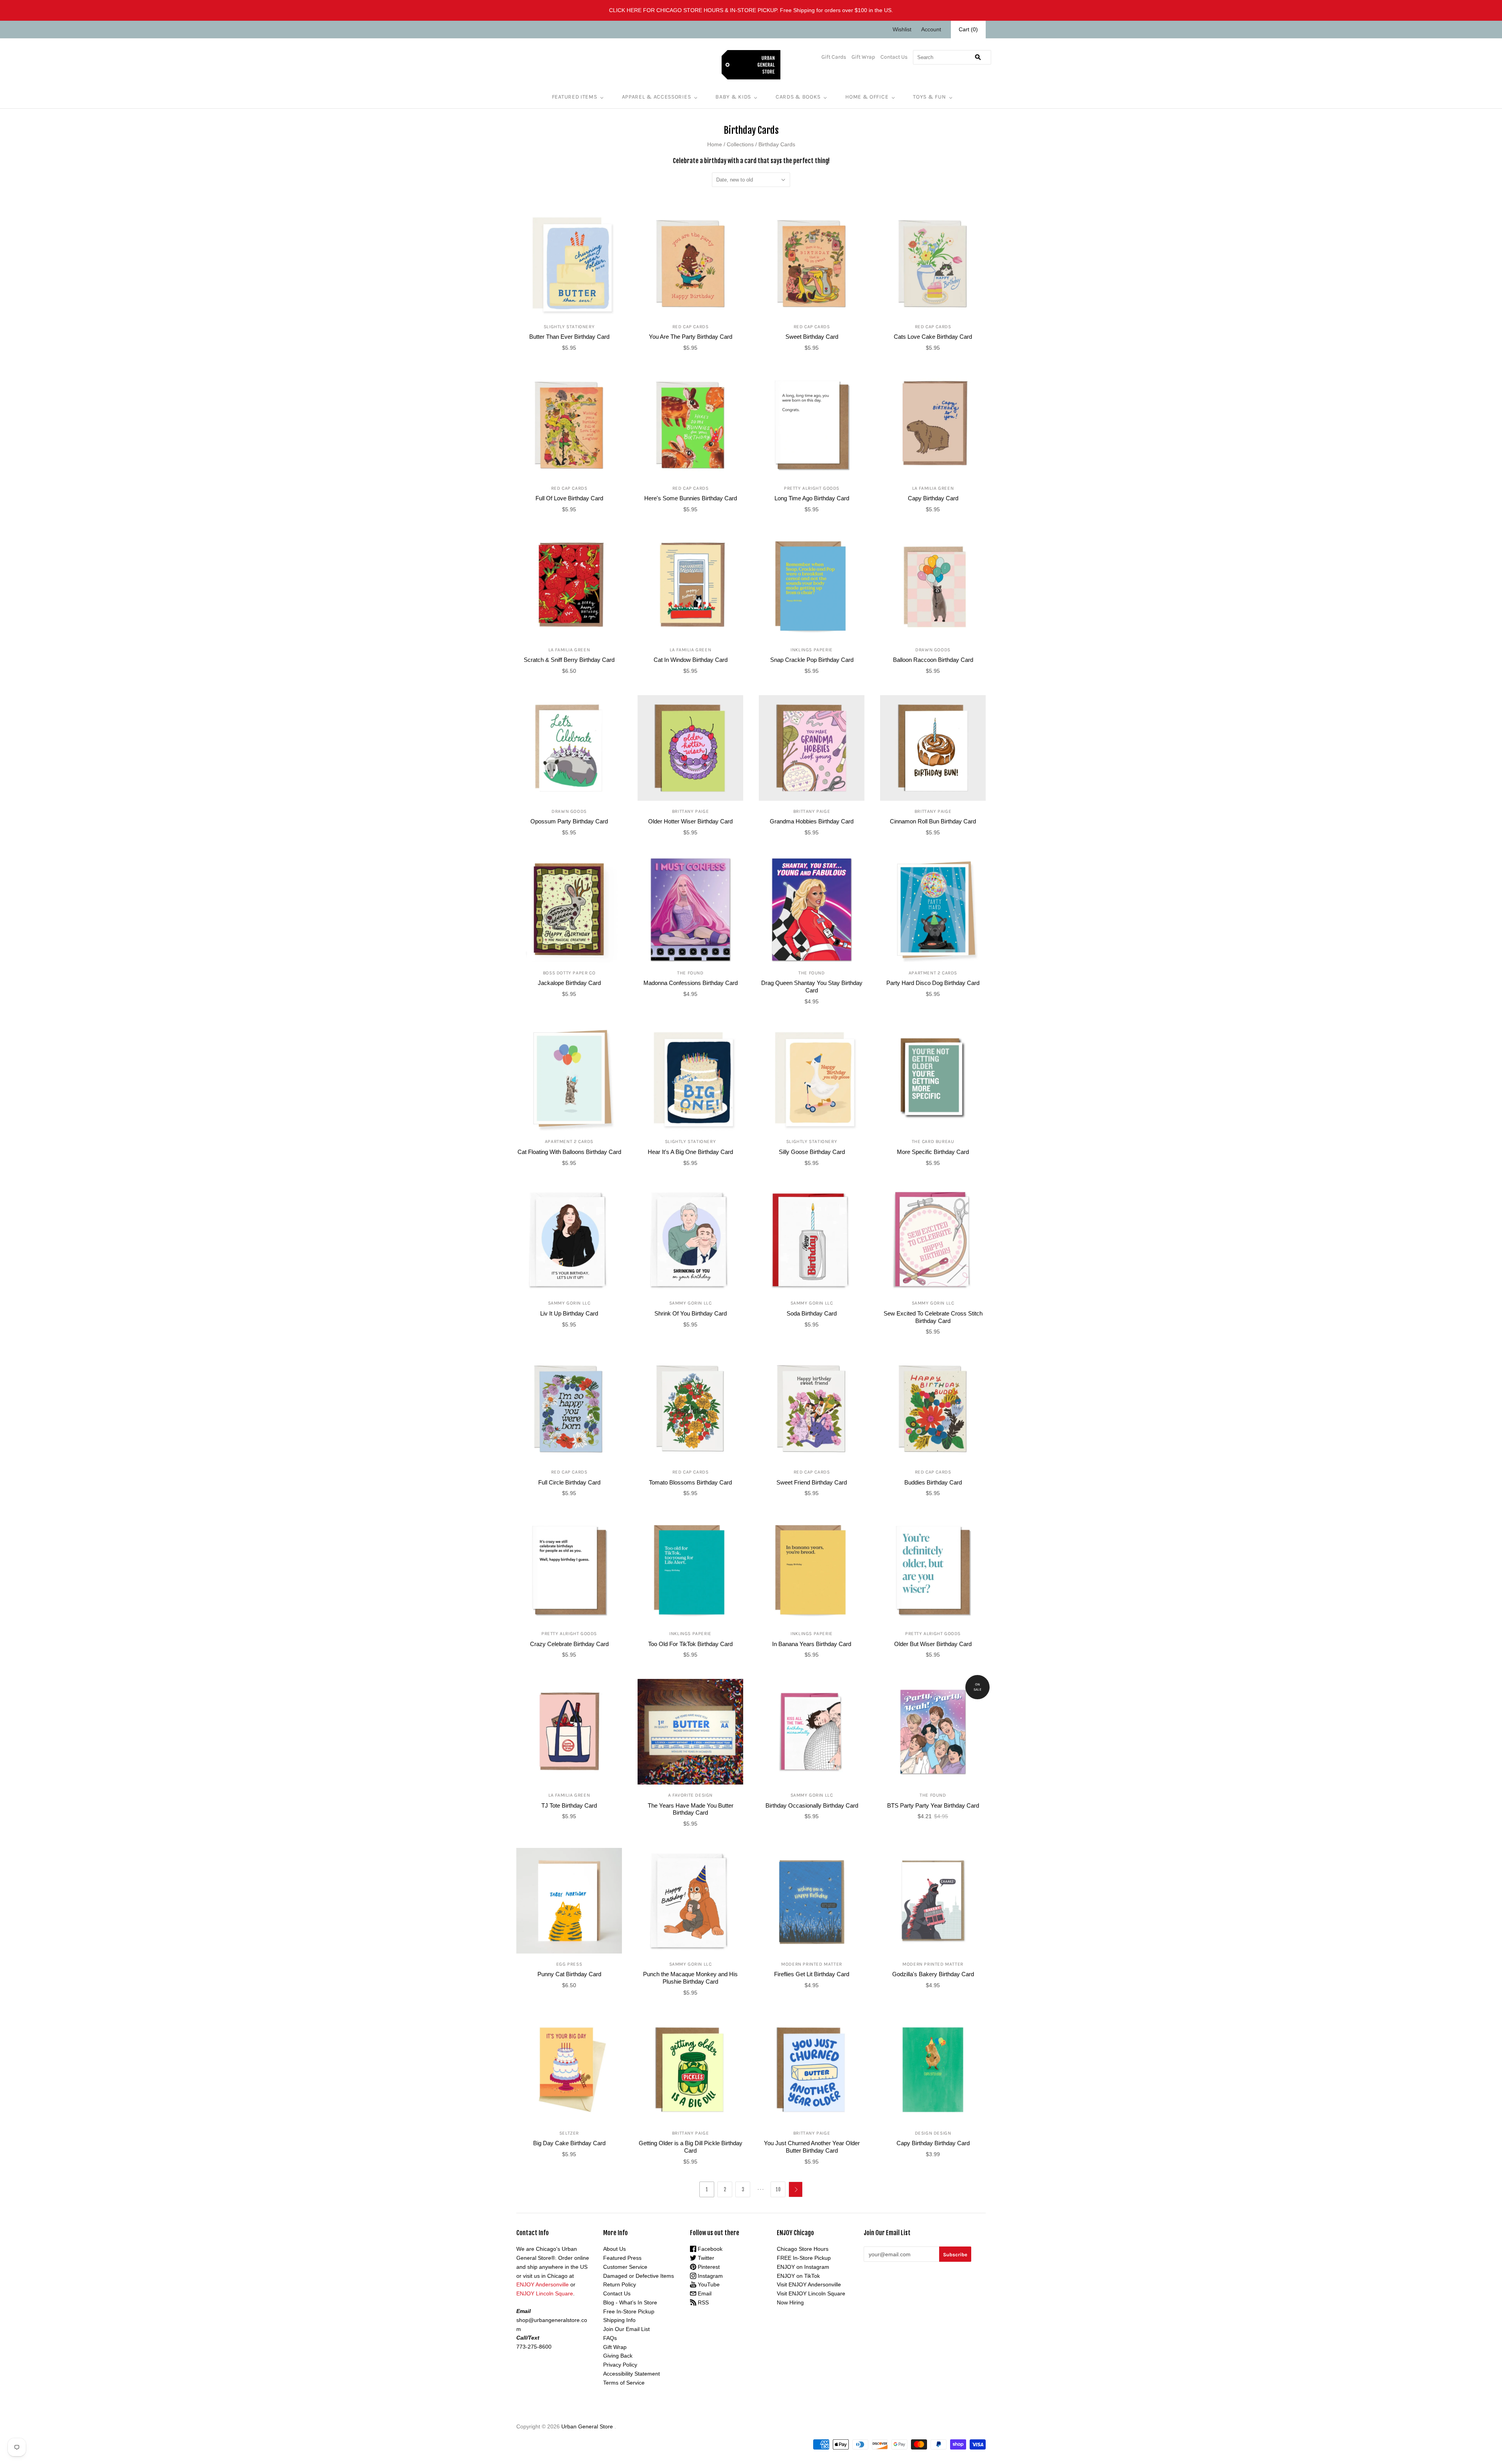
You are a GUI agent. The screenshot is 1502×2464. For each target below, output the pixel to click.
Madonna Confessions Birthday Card (691, 983)
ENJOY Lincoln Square (545, 2293)
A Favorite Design (690, 1795)
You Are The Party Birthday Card (691, 337)
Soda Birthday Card (812, 1313)
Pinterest (708, 2267)
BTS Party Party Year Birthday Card (933, 1805)
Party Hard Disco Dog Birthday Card (933, 983)
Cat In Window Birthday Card (691, 660)
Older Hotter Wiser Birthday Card (690, 821)
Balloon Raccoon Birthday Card (933, 660)
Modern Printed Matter (812, 1964)
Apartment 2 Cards (933, 973)
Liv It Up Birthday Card (569, 1313)
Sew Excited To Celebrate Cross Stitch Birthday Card (933, 1317)
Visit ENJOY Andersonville (809, 2284)
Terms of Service (624, 2383)
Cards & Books (798, 97)
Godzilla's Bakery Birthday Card (933, 1974)
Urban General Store (587, 2426)
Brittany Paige (690, 811)
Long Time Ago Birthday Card (812, 498)
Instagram (710, 2276)
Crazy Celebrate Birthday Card (569, 1644)
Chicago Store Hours (803, 2249)
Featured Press (622, 2258)
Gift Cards (834, 57)
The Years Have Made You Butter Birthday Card (691, 1809)
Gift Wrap (863, 57)
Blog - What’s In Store (630, 2302)
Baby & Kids (733, 97)
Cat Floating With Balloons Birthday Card (569, 1152)
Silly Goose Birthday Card (812, 1152)
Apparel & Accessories (657, 97)
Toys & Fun (929, 97)
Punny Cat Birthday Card (569, 1974)
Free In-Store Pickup (629, 2311)
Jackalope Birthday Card (569, 983)
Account (931, 29)
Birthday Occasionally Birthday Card (812, 1805)
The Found (690, 973)
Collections (740, 144)
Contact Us (894, 57)
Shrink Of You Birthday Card (691, 1313)
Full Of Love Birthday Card (569, 498)
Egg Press (569, 1964)
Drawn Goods (933, 650)
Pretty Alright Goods (812, 488)
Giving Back (618, 2356)
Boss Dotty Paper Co (569, 973)
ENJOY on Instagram (803, 2267)
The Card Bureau (933, 1141)
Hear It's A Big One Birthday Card (690, 1152)
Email (704, 2293)
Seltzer (569, 2133)
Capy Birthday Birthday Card (933, 2143)
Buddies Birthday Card (933, 1482)
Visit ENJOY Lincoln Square (811, 2293)
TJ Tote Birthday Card (569, 1805)
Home (715, 144)
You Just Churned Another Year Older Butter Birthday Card (812, 2147)
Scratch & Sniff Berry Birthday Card (569, 660)
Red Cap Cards (691, 327)
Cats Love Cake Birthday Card (933, 337)
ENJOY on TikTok (798, 2276)
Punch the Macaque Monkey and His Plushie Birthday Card (690, 1978)
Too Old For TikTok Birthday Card (690, 1644)
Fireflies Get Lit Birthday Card (812, 1974)
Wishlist (902, 29)
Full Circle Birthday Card (569, 1482)
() (968, 29)
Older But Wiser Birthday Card (933, 1644)
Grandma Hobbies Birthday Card (812, 821)
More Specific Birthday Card (933, 1152)
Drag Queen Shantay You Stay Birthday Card (812, 987)
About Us (614, 2249)
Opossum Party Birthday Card (569, 821)
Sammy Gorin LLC (569, 1303)
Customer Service (625, 2267)
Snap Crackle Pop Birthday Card (812, 660)
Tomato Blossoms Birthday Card (690, 1482)
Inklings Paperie (812, 650)
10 (778, 2189)
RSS (702, 2302)
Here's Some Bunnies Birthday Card (691, 498)
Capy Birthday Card (933, 498)
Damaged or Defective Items (639, 2276)
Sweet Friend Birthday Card (812, 1482)
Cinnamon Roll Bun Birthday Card (933, 821)
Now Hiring (790, 2302)
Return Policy (620, 2284)
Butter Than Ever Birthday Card (569, 337)
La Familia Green (933, 488)
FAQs (610, 2338)
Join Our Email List (626, 2329)
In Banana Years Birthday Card (812, 1644)
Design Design (933, 2133)
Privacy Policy (620, 2365)
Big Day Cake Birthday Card (569, 2143)
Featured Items (575, 97)
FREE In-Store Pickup (804, 2258)
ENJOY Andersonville (543, 2284)
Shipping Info (619, 2320)
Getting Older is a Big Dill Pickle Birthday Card (691, 2147)
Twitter (705, 2258)
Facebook (709, 2249)
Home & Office (867, 97)
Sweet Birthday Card (812, 337)
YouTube (708, 2284)
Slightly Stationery (569, 327)
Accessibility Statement (632, 2374)
